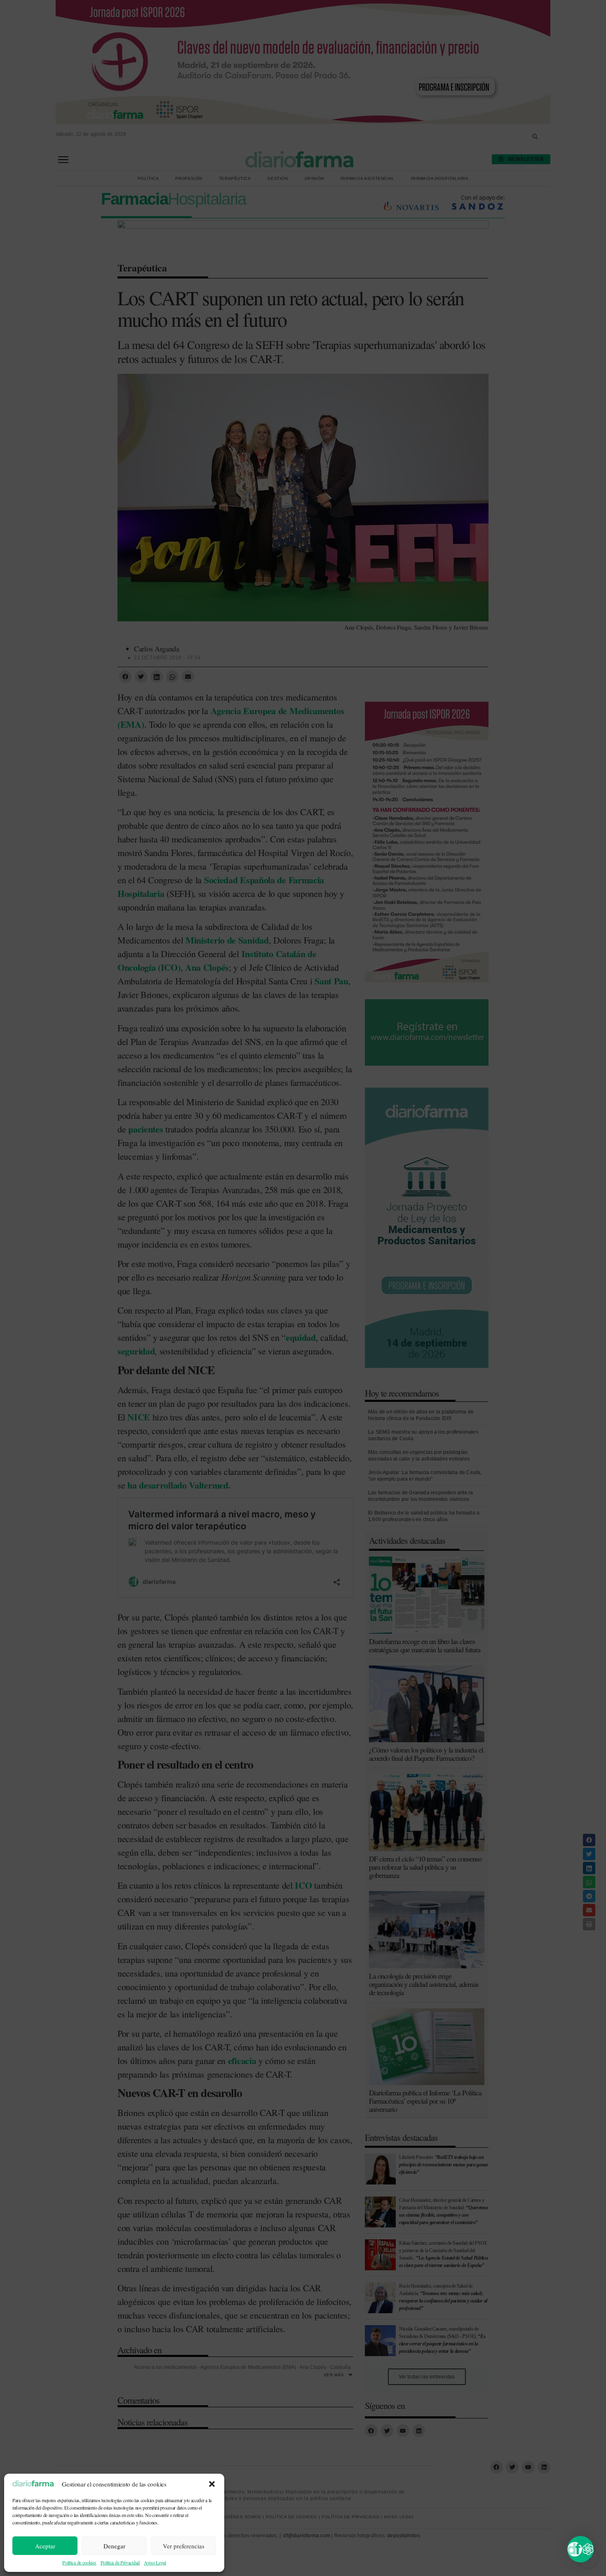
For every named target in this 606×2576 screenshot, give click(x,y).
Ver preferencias (184, 2546)
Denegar (114, 2546)
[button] (212, 2484)
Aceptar (45, 2546)
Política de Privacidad (120, 2562)
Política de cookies (79, 2562)
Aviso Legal (155, 2562)
